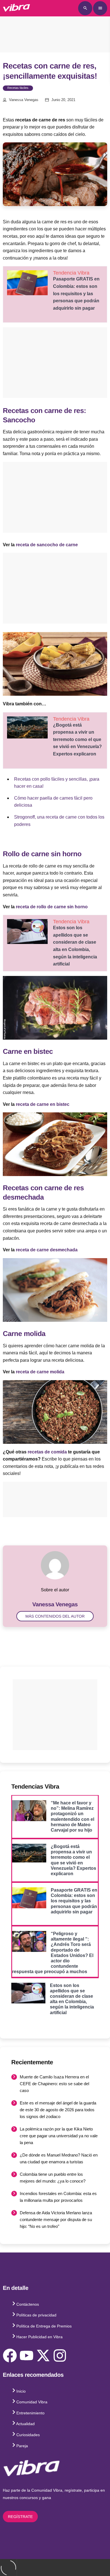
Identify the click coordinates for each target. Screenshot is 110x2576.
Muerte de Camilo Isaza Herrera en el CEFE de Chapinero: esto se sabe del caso (54, 2084)
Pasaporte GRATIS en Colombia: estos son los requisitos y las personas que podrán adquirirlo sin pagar (76, 293)
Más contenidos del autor (55, 1616)
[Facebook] (10, 2356)
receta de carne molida (40, 1372)
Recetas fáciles (18, 88)
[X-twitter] (43, 2356)
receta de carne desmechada (47, 1250)
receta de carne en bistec (43, 1104)
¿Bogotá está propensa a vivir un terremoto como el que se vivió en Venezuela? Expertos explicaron (77, 739)
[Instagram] (60, 2356)
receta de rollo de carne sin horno (52, 907)
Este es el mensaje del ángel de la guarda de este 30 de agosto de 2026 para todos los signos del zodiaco (58, 2110)
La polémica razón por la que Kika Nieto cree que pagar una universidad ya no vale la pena (59, 2136)
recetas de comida (47, 1452)
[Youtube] (27, 2356)
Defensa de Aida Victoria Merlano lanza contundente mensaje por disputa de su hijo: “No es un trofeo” (56, 2220)
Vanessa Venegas (24, 100)
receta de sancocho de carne (47, 545)
